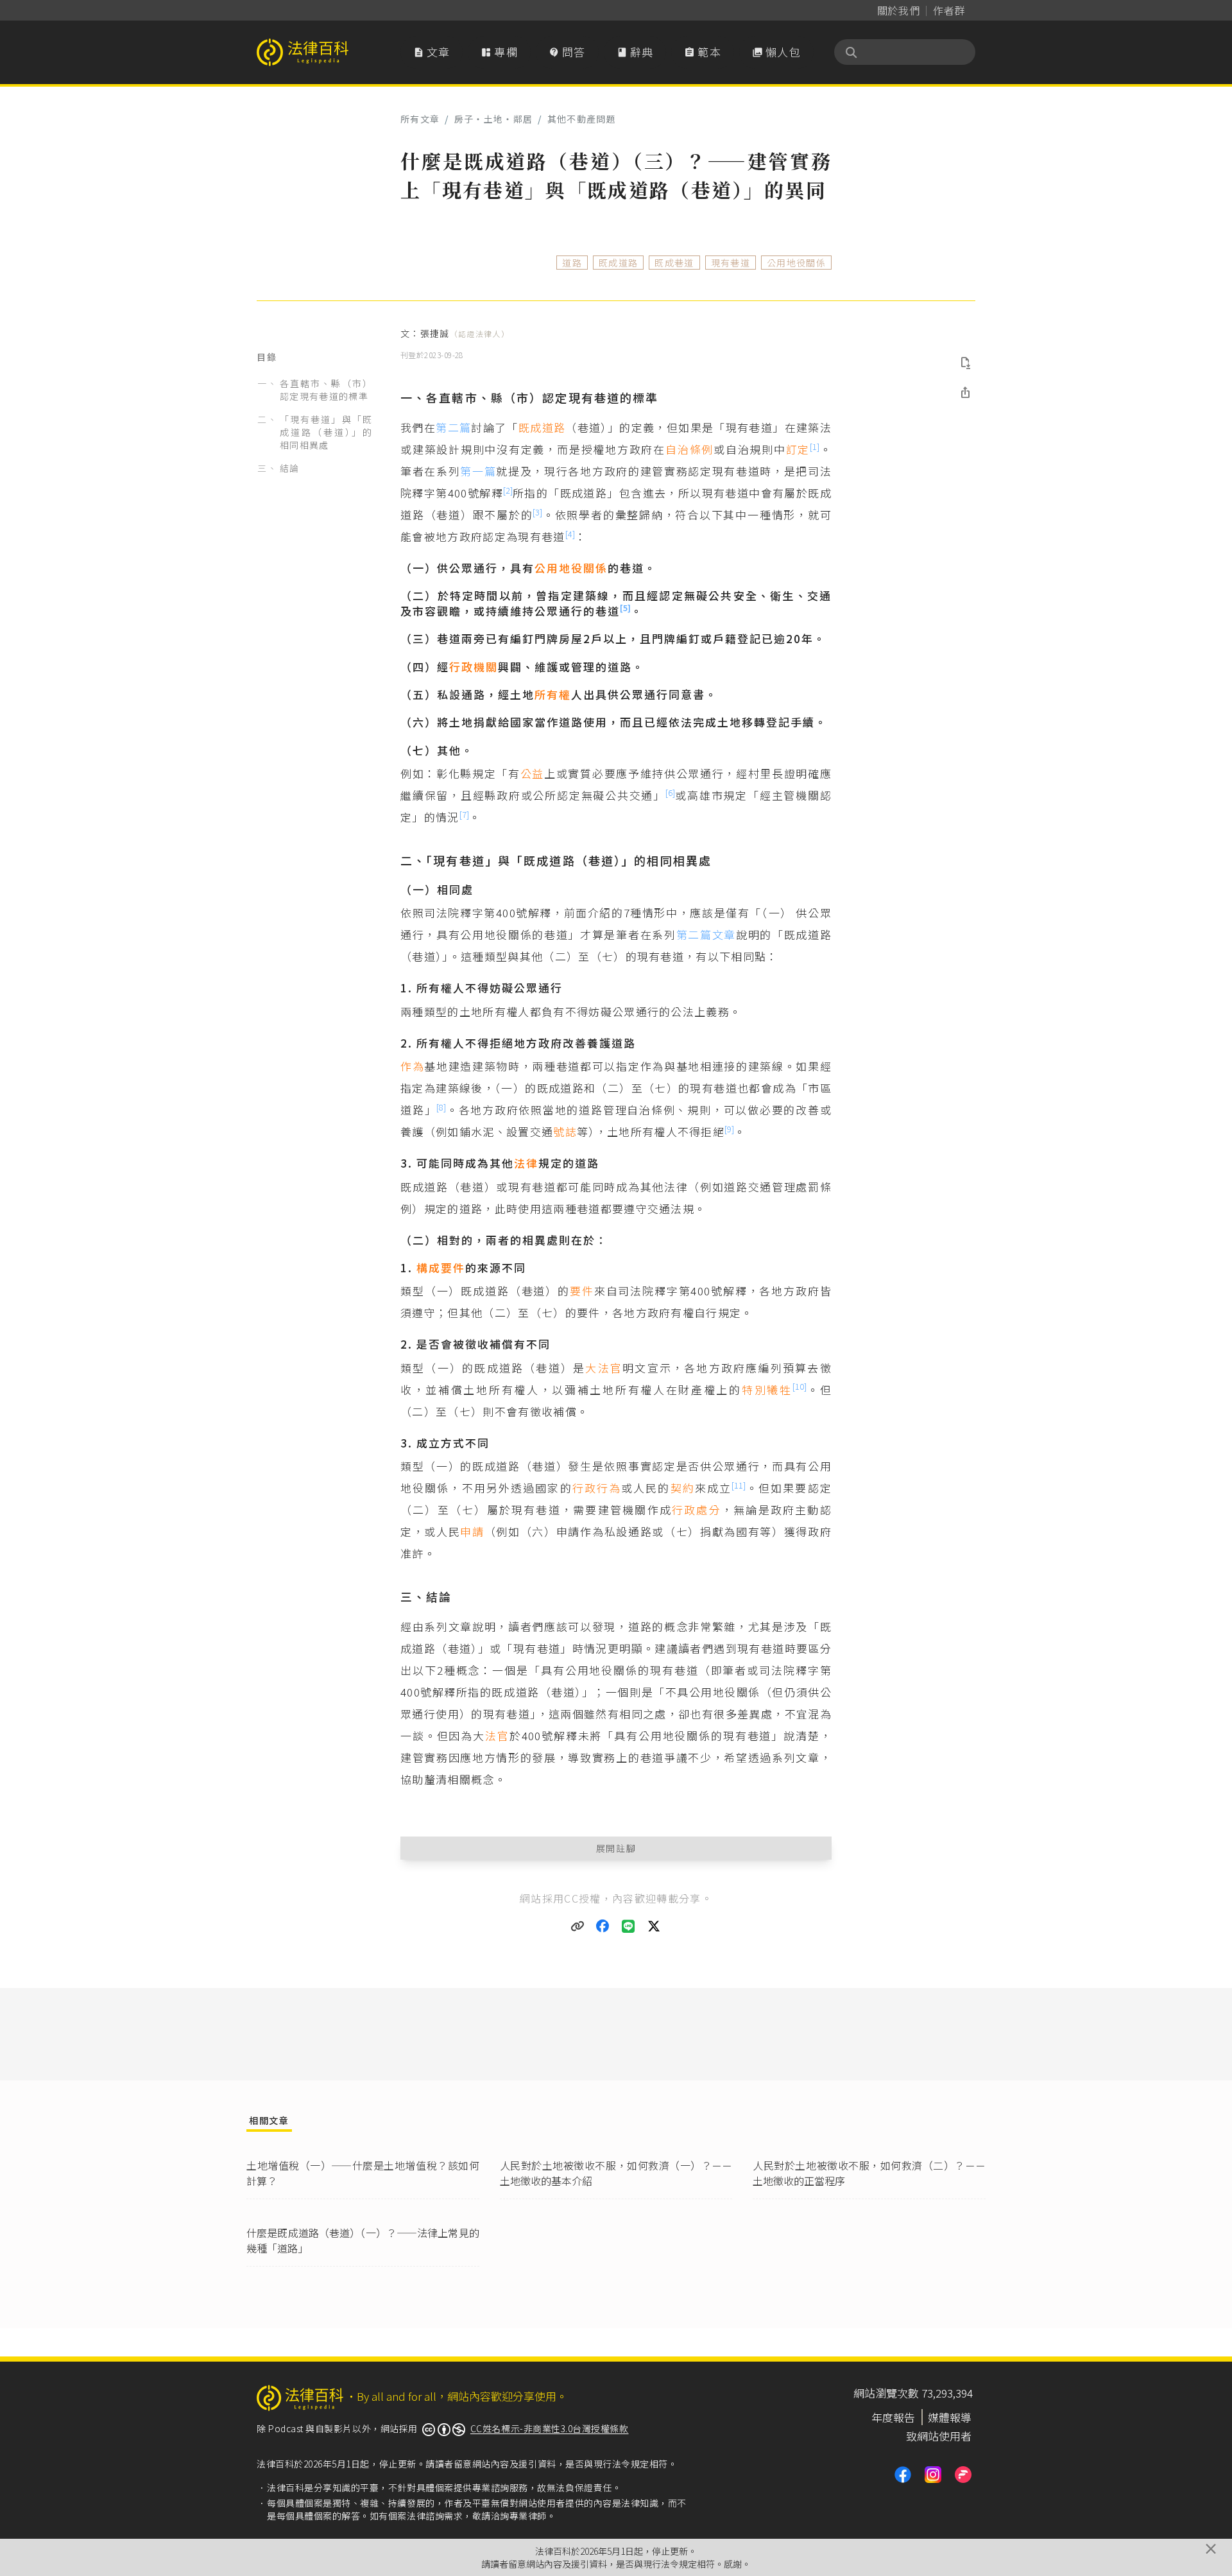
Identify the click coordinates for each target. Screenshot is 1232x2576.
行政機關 (474, 667)
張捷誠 (465, 333)
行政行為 (597, 1488)
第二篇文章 (706, 934)
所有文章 (420, 119)
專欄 (499, 52)
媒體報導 (950, 2417)
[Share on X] (654, 1926)
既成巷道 (674, 263)
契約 (683, 1488)
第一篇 (478, 471)
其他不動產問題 (582, 119)
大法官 (604, 1368)
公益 (532, 773)
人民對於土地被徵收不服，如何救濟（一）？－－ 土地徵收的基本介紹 (616, 2173)
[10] (800, 1386)
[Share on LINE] (629, 1926)
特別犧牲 (767, 1389)
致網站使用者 (939, 2436)
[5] (625, 608)
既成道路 (618, 263)
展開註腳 (616, 1848)
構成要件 (441, 1267)
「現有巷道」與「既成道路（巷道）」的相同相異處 (326, 432)
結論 (290, 468)
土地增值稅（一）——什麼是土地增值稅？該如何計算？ (363, 2173)
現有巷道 (731, 263)
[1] (815, 446)
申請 (472, 1531)
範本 (703, 52)
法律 (526, 1163)
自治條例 (689, 449)
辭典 (635, 52)
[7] (464, 814)
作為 (412, 1066)
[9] (729, 1129)
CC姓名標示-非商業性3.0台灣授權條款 (550, 2428)
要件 (582, 1291)
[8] (441, 1107)
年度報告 (893, 2417)
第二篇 (453, 427)
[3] (537, 512)
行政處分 (697, 1509)
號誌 (565, 1131)
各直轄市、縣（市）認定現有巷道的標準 (326, 390)
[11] (739, 1485)
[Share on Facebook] (603, 1926)
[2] (508, 490)
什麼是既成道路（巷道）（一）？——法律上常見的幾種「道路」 (363, 2240)
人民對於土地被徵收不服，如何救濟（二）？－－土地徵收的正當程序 (869, 2173)
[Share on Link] (577, 1926)
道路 (572, 263)
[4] (570, 534)
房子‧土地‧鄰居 (494, 119)
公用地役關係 (796, 263)
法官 (497, 1735)
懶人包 (776, 52)
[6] (670, 792)
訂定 (798, 449)
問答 (567, 52)
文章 (432, 52)
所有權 (553, 694)
